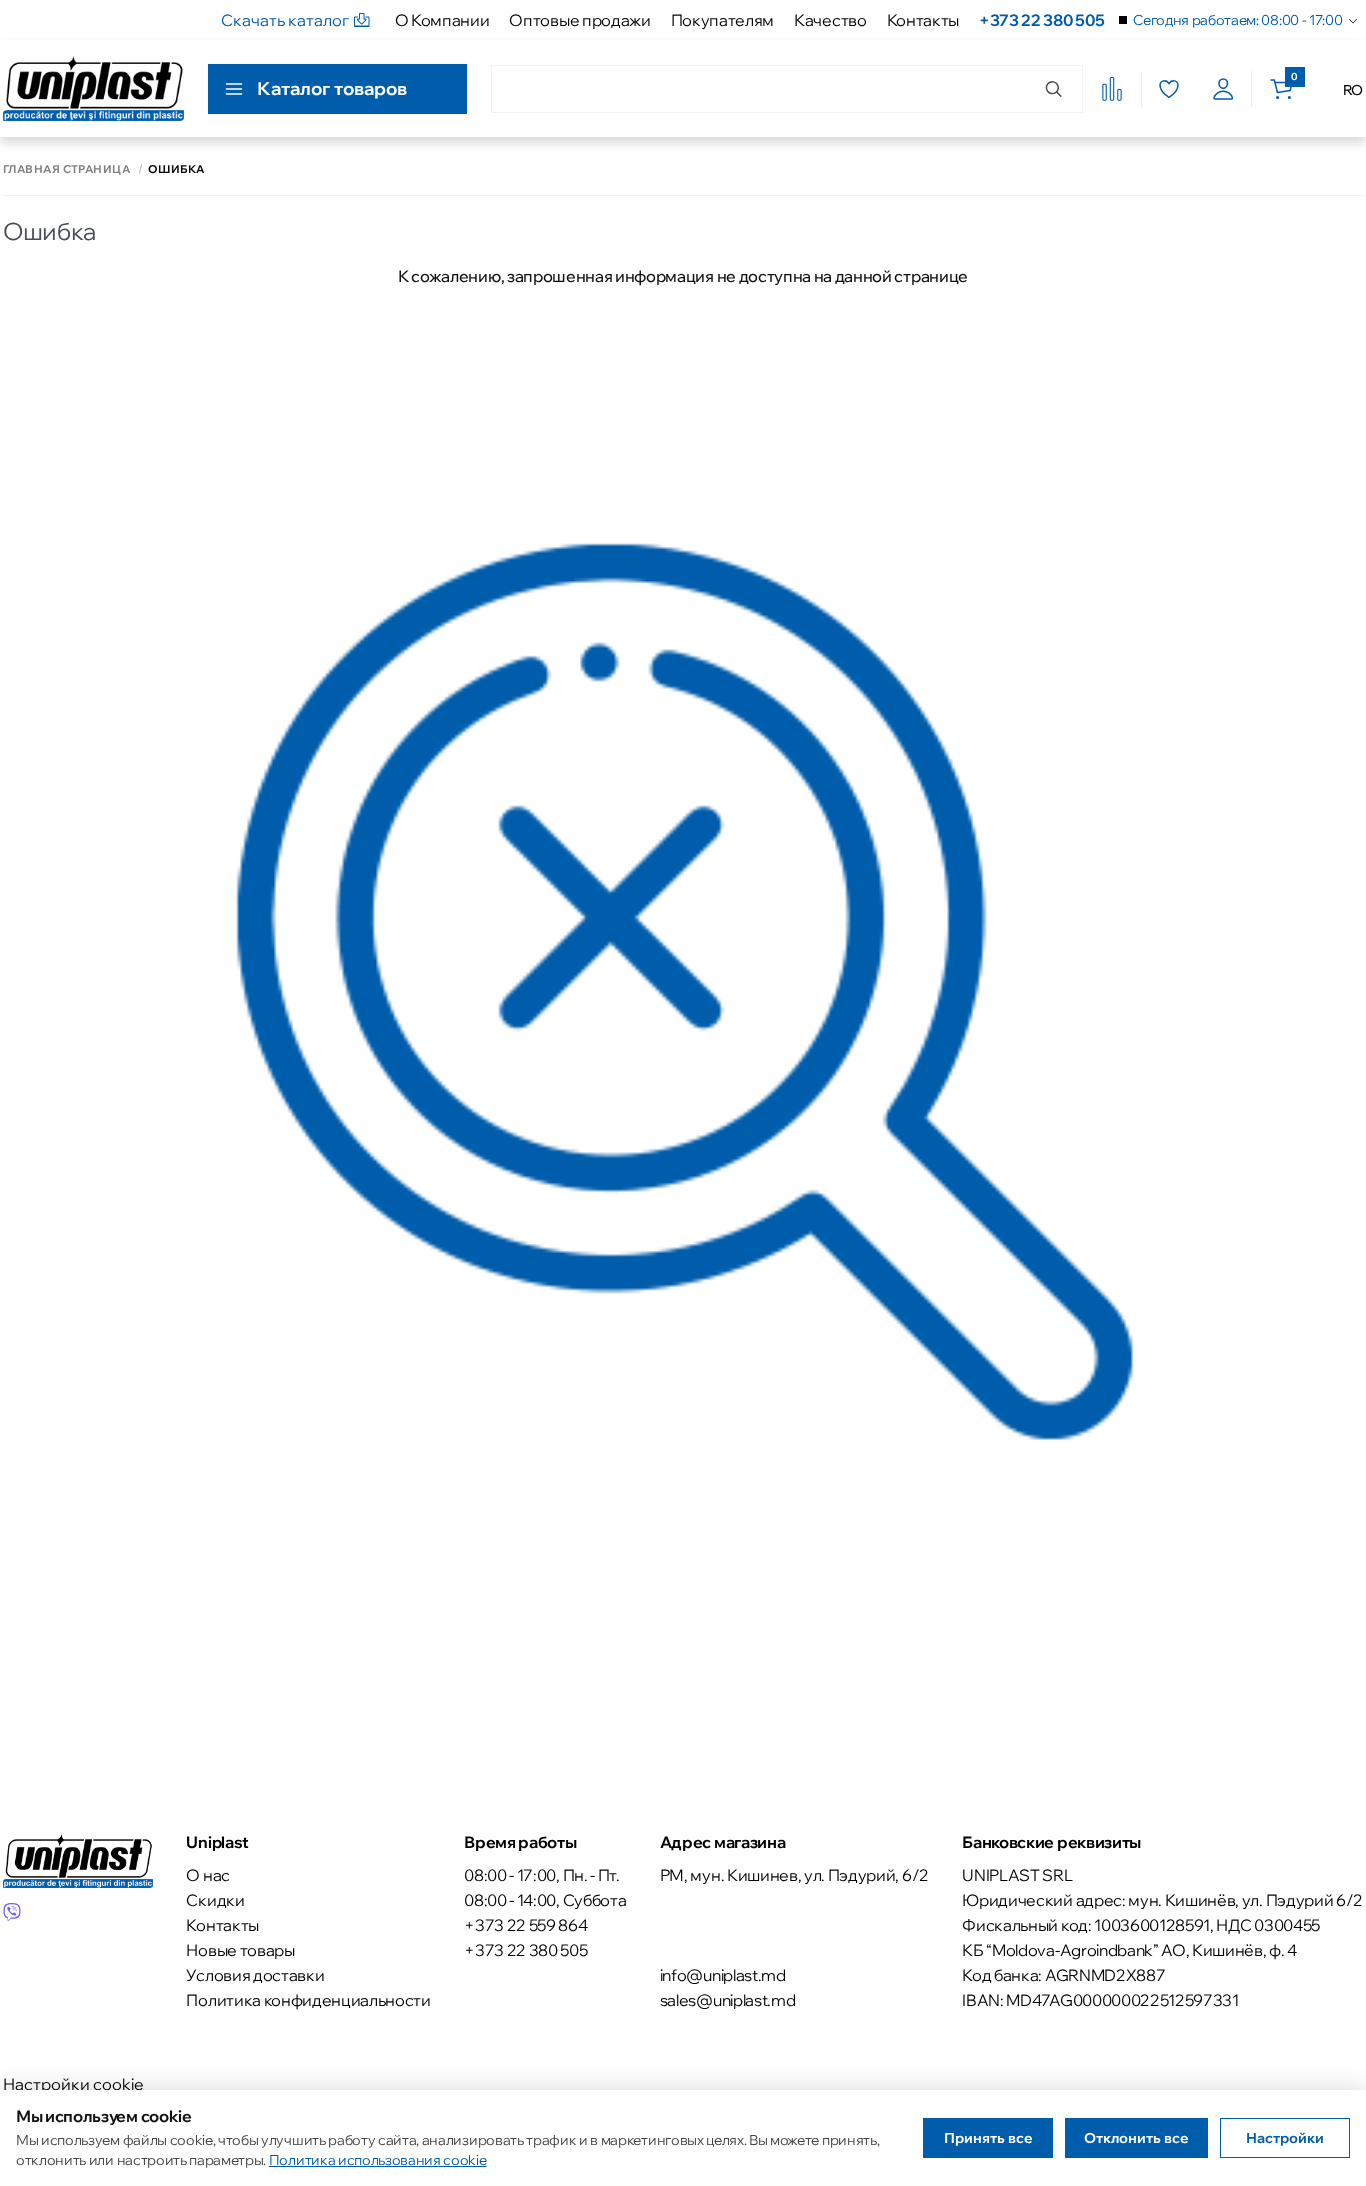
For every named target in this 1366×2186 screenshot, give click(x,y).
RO (1353, 90)
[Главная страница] (93, 88)
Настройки (1285, 2138)
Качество (830, 20)
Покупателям (722, 20)
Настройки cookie (73, 2084)
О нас (207, 1875)
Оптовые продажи (579, 20)
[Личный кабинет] (1223, 89)
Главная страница (66, 169)
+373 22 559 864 (525, 1925)
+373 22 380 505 (1041, 20)
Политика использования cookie (378, 2160)
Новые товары (240, 1950)
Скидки (215, 1900)
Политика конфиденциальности (308, 2000)
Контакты (923, 20)
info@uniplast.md (723, 1975)
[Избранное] (1168, 89)
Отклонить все (1136, 2138)
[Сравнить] (1112, 89)
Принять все (988, 2138)
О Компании (442, 20)
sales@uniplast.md (728, 2000)
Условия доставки (255, 1975)
